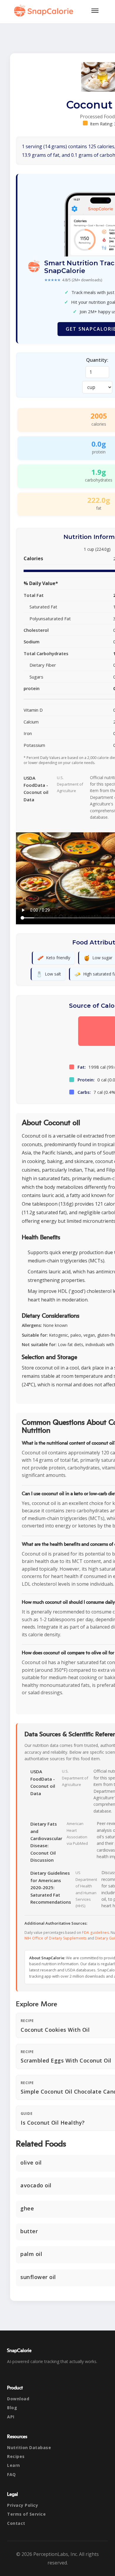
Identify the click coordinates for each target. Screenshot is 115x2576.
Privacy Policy (23, 2505)
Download (18, 2399)
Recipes (16, 2456)
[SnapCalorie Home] (45, 11)
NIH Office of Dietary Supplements (56, 1938)
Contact (16, 2523)
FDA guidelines (95, 1933)
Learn (14, 2465)
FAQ (11, 2474)
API (11, 2417)
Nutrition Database (29, 2447)
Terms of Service (26, 2514)
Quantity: (97, 360)
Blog (12, 2408)
